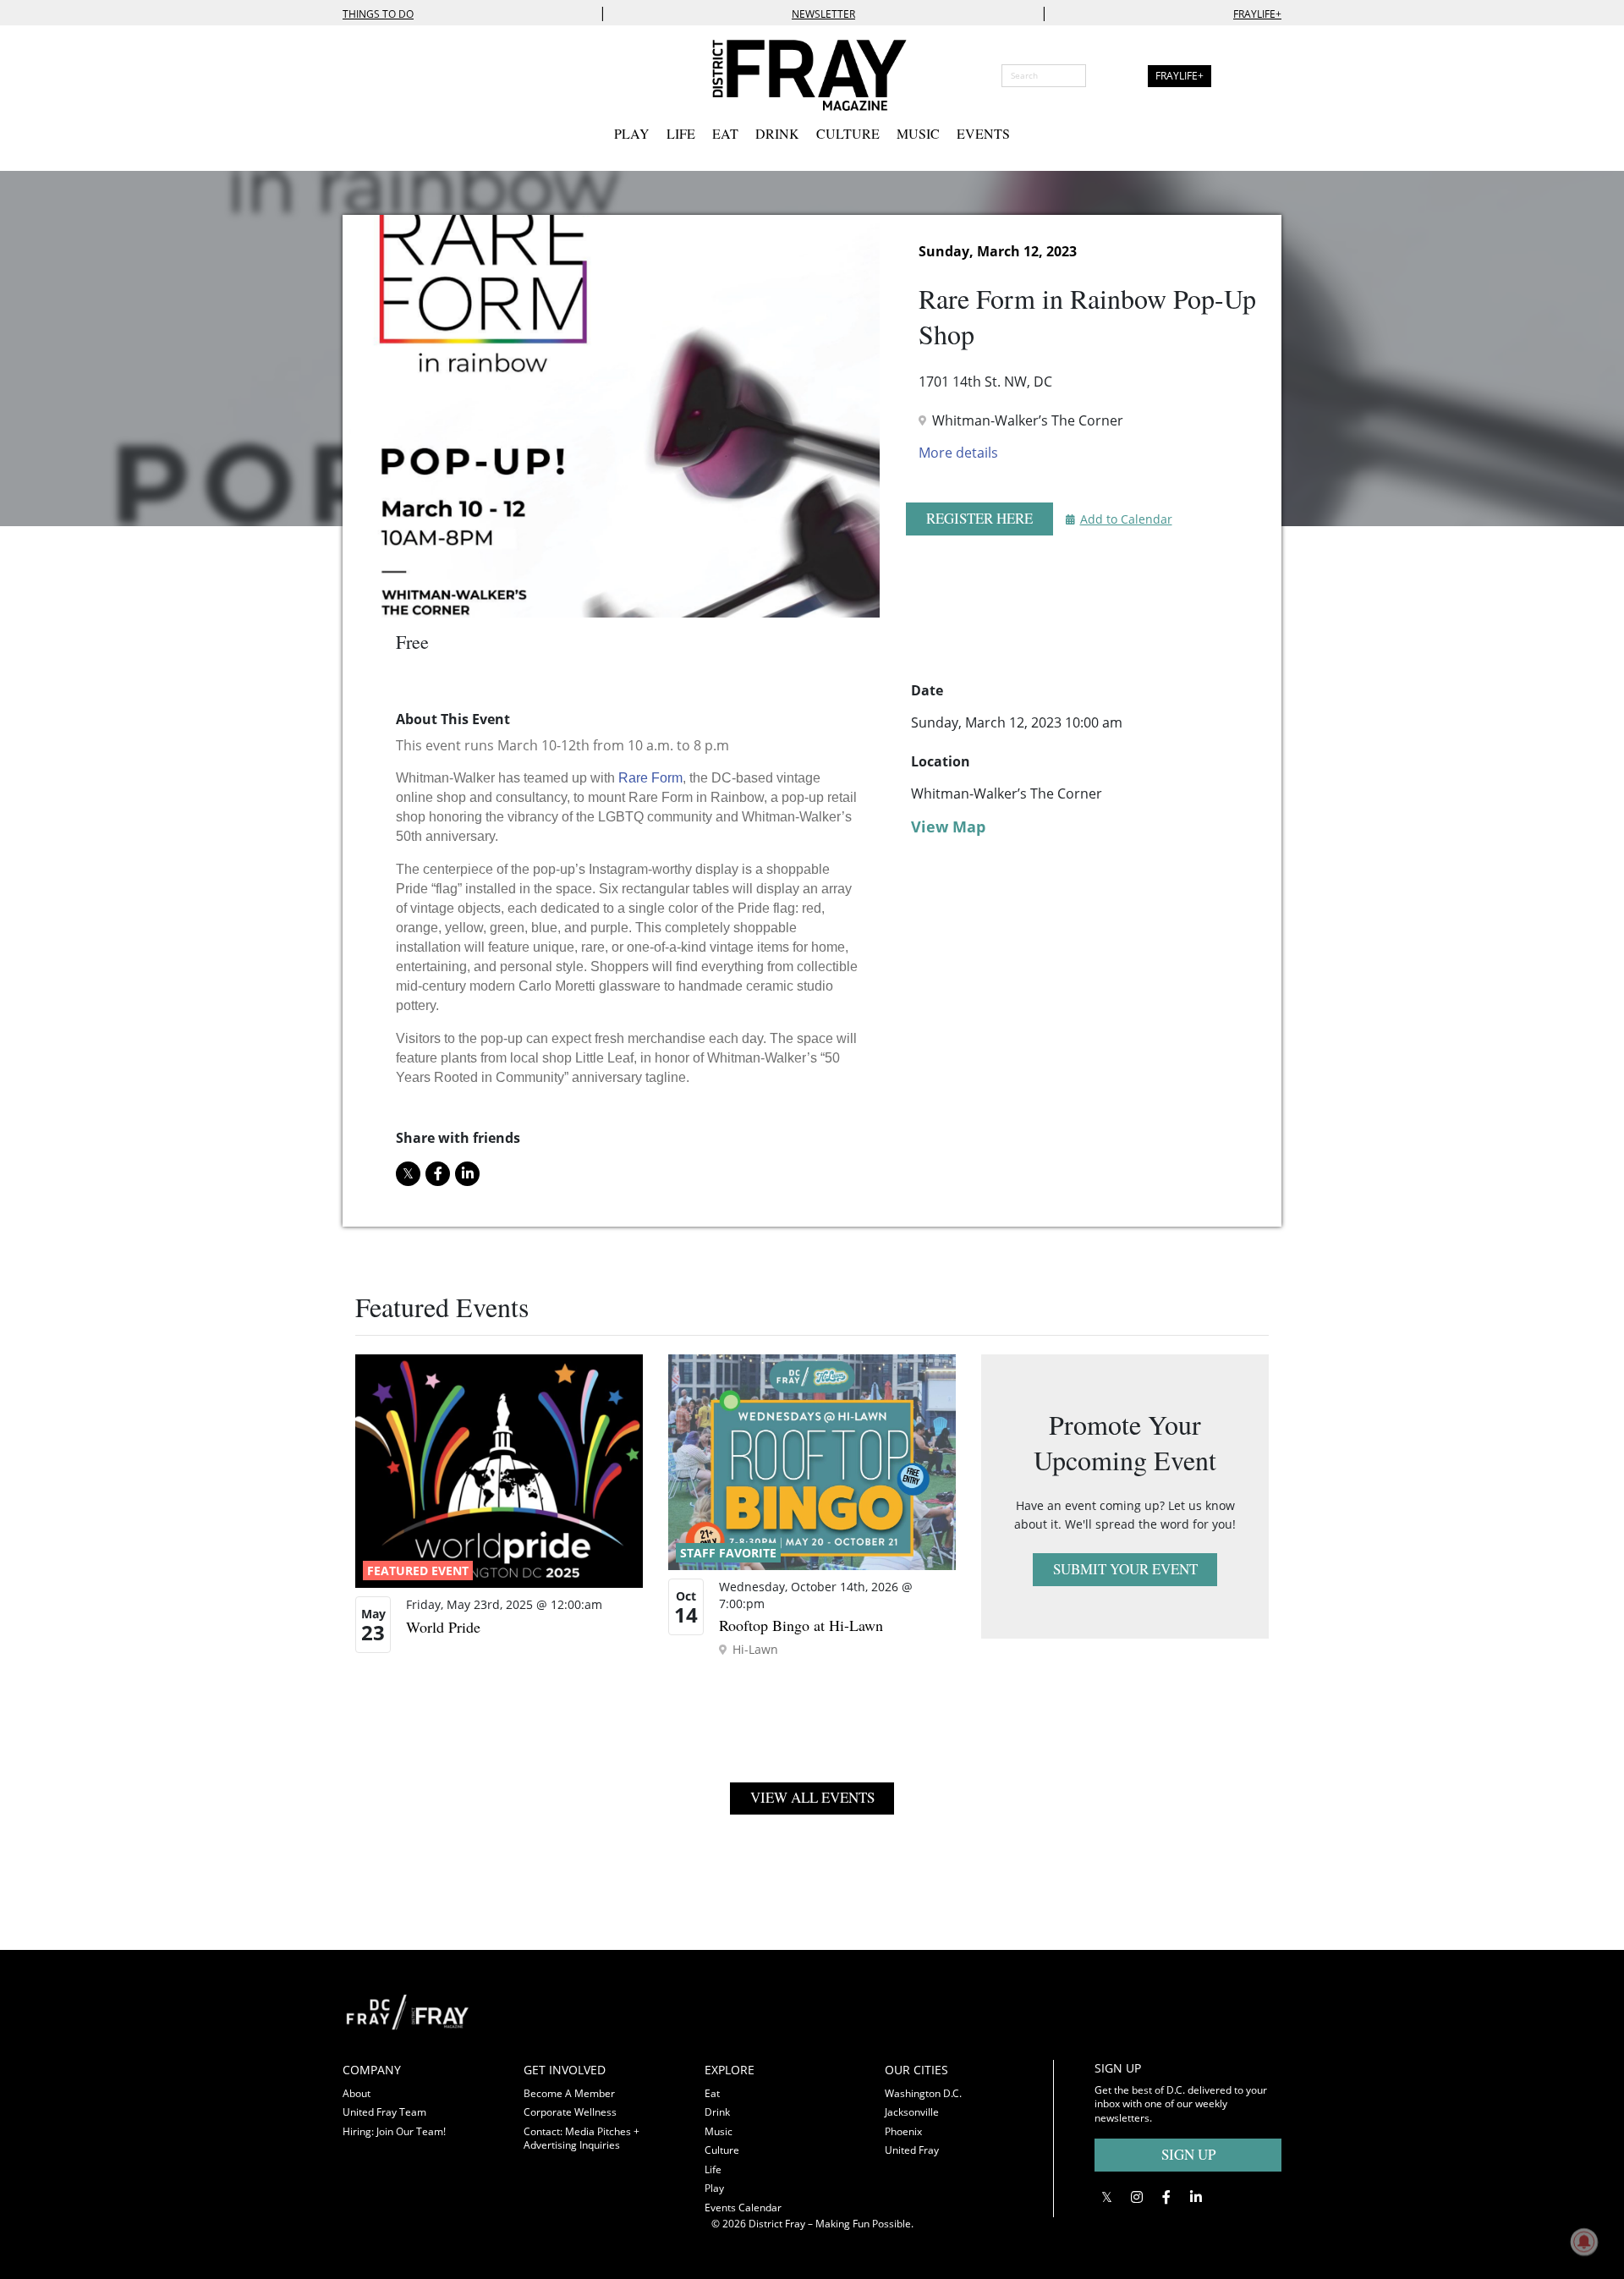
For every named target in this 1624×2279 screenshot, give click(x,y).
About (357, 2093)
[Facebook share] (438, 1174)
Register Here (979, 518)
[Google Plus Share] (1136, 2197)
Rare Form (650, 778)
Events (983, 133)
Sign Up (1188, 2154)
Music (918, 133)
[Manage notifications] (1584, 2242)
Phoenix (903, 2131)
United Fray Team (384, 2112)
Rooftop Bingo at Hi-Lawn (801, 1625)
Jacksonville (912, 2112)
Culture (848, 133)
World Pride (443, 1627)
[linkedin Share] (467, 1174)
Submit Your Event (1125, 1569)
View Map (948, 826)
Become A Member (569, 2093)
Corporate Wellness (570, 2112)
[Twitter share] (408, 1174)
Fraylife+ (1257, 14)
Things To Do (378, 14)
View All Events (812, 1797)
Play (632, 133)
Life (681, 133)
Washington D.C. (923, 2093)
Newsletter (823, 14)
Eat (725, 133)
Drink (777, 133)
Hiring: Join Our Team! (394, 2131)
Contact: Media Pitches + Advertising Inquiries (582, 2139)
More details (958, 453)
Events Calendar (743, 2208)
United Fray (912, 2150)
